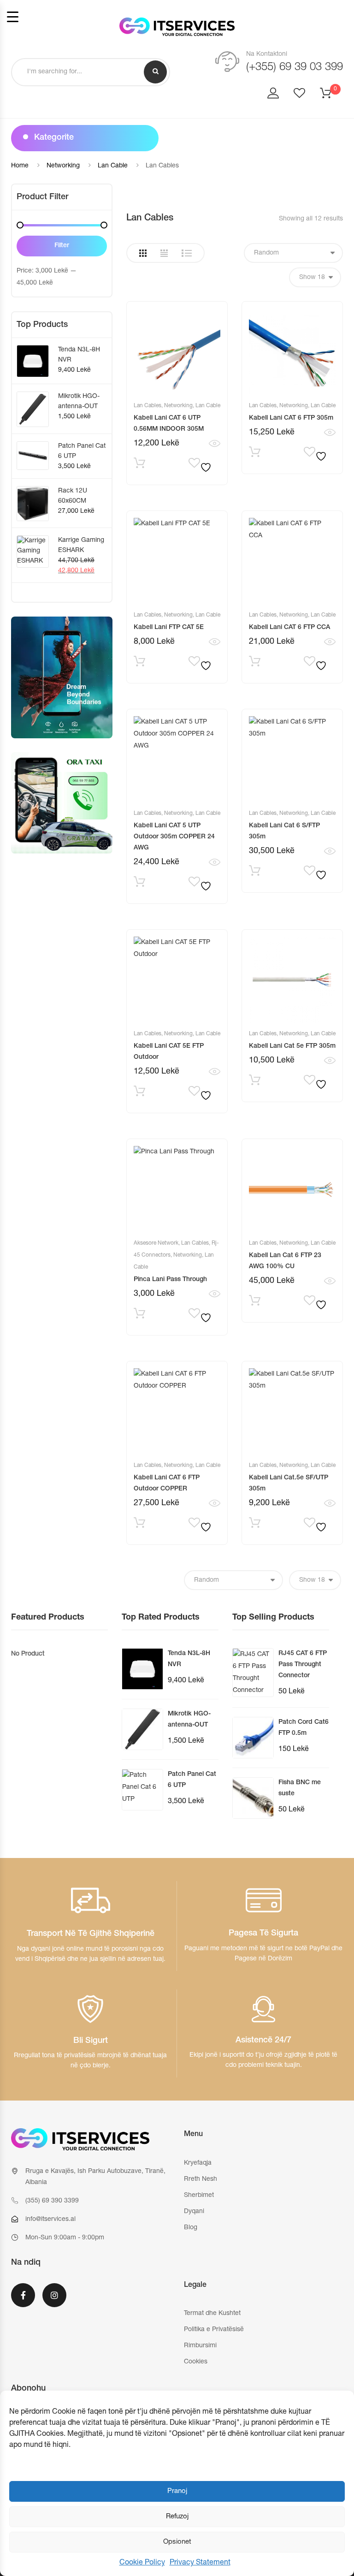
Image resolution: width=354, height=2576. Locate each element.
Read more (139, 465)
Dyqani (194, 2212)
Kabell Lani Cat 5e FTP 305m (292, 1046)
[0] (331, 96)
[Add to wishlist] (199, 465)
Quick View (215, 444)
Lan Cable (113, 166)
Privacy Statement (200, 2563)
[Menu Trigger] (13, 17)
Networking (63, 166)
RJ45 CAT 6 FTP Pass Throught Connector (303, 1665)
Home (20, 166)
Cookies (196, 2362)
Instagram (54, 2301)
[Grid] (143, 253)
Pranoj (177, 2491)
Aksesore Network (156, 1243)
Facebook (23, 2301)
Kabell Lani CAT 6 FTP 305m (291, 418)
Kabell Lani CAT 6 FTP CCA (289, 628)
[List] (187, 253)
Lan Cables (147, 406)
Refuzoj (177, 2517)
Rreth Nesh (201, 2179)
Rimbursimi (200, 2346)
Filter (62, 246)
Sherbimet (199, 2196)
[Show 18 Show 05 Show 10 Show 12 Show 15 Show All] (315, 277)
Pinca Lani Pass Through (170, 1280)
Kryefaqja (198, 2163)
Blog (191, 2228)
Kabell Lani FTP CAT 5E (169, 628)
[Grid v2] (164, 253)
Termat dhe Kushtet (212, 2314)
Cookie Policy (142, 2563)
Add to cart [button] (255, 454)
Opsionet (177, 2542)
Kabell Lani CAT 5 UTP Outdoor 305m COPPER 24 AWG (174, 837)
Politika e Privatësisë (214, 2330)
